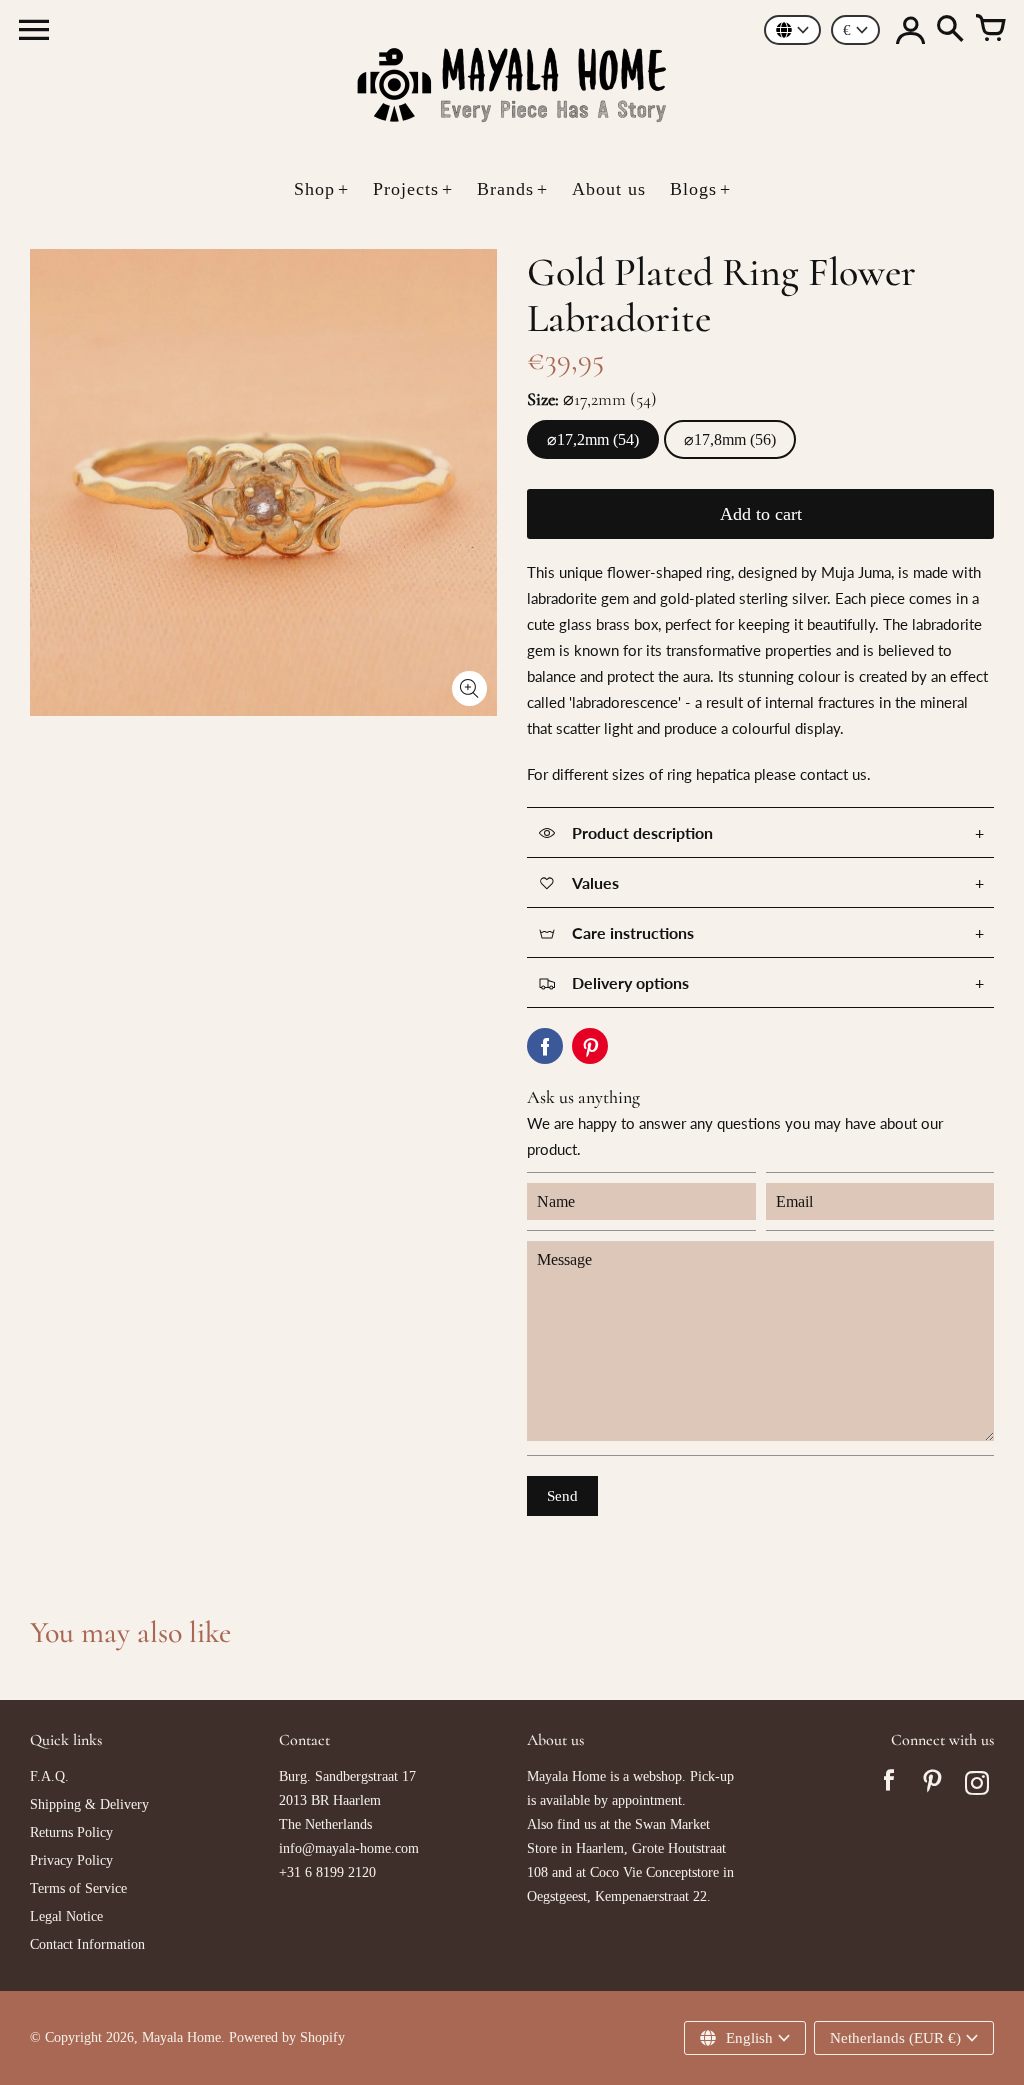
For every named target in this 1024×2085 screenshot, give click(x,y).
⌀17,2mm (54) (593, 439)
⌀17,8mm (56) (730, 439)
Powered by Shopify (287, 2037)
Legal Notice (66, 1916)
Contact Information (87, 1944)
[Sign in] (910, 30)
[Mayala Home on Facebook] (889, 1786)
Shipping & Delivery (89, 1804)
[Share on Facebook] (545, 1046)
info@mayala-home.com (349, 1848)
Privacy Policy (71, 1860)
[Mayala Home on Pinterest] (933, 1786)
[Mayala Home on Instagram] (977, 1786)
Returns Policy (71, 1832)
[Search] (950, 30)
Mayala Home (181, 2037)
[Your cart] (990, 30)
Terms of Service (78, 1888)
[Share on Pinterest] (590, 1046)
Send (562, 1496)
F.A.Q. (49, 1776)
